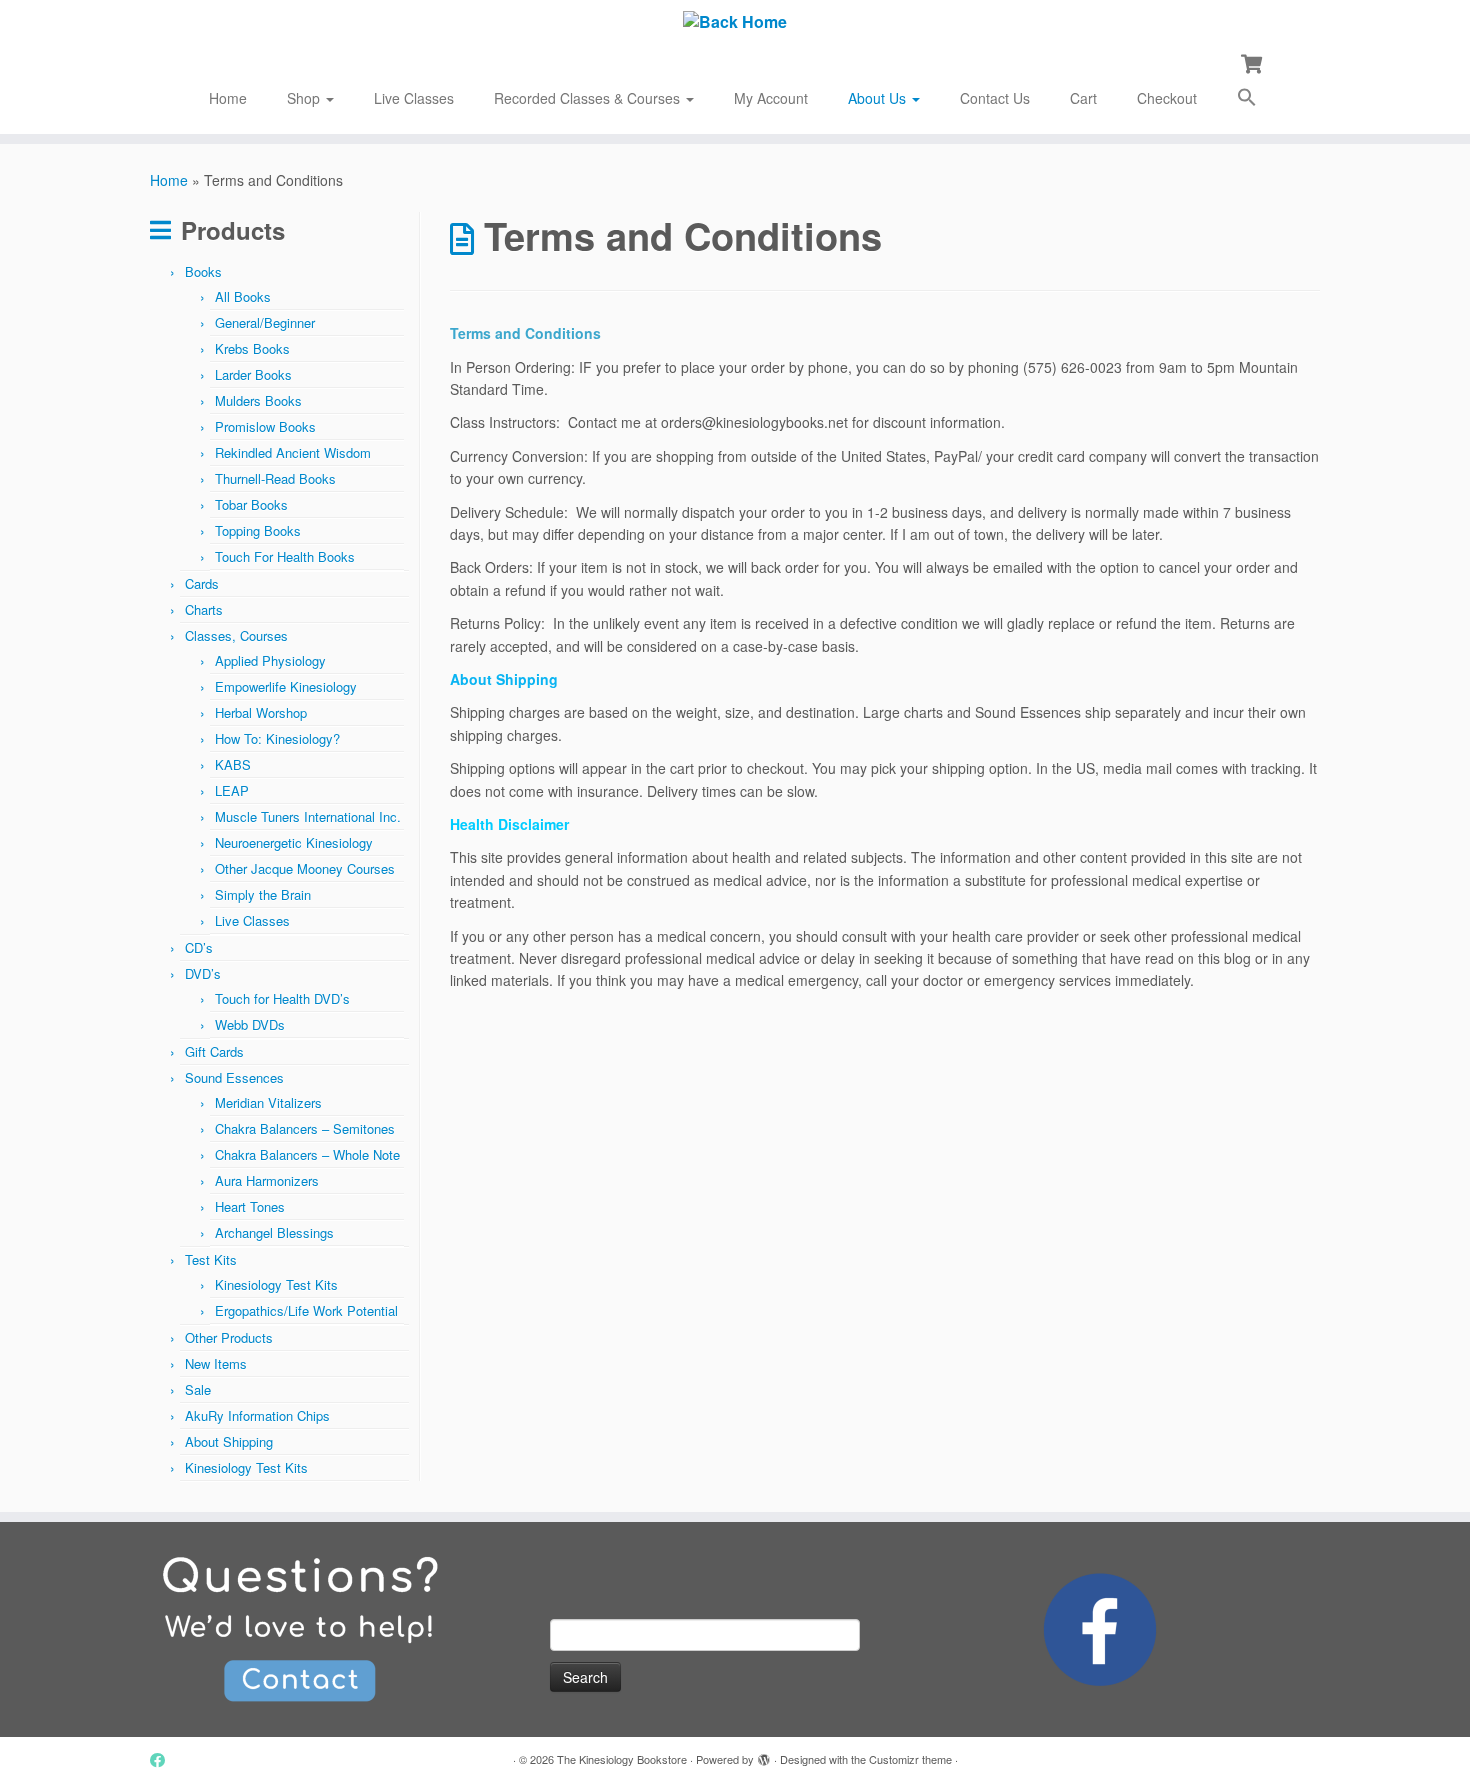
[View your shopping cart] (1253, 62)
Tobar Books (251, 504)
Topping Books (258, 530)
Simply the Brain (263, 894)
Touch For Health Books (285, 556)
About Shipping (229, 1441)
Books (203, 271)
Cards (202, 583)
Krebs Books (252, 348)
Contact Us (995, 98)
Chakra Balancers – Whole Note (307, 1154)
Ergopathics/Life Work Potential (306, 1310)
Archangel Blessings (274, 1232)
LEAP (232, 790)
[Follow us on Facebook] (164, 1759)
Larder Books (253, 374)
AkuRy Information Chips (257, 1415)
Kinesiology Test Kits (276, 1284)
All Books (243, 296)
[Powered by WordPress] (764, 1755)
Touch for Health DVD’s (282, 998)
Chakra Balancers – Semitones (305, 1128)
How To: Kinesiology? (277, 738)
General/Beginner (265, 322)
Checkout (1167, 98)
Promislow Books (265, 426)
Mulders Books (258, 400)
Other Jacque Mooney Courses (305, 868)
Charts (204, 609)
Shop (305, 98)
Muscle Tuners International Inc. (308, 816)
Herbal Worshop (261, 712)
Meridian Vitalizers (268, 1102)
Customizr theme (910, 1759)
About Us (879, 98)
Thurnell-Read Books (275, 478)
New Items (216, 1363)
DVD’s (203, 973)
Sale (198, 1389)
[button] (1247, 99)
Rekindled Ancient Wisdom (293, 452)
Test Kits (211, 1259)
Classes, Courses (236, 635)
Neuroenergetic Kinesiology (294, 842)
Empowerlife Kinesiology (286, 686)
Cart (1083, 98)
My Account (771, 98)
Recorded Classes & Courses (589, 98)
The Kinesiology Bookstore (622, 1759)
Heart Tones (250, 1206)
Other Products (229, 1337)
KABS (233, 764)
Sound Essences (234, 1077)
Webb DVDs (250, 1024)
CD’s (199, 947)
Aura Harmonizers (267, 1180)
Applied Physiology (270, 660)
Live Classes (414, 98)
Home (228, 98)
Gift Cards (214, 1051)
